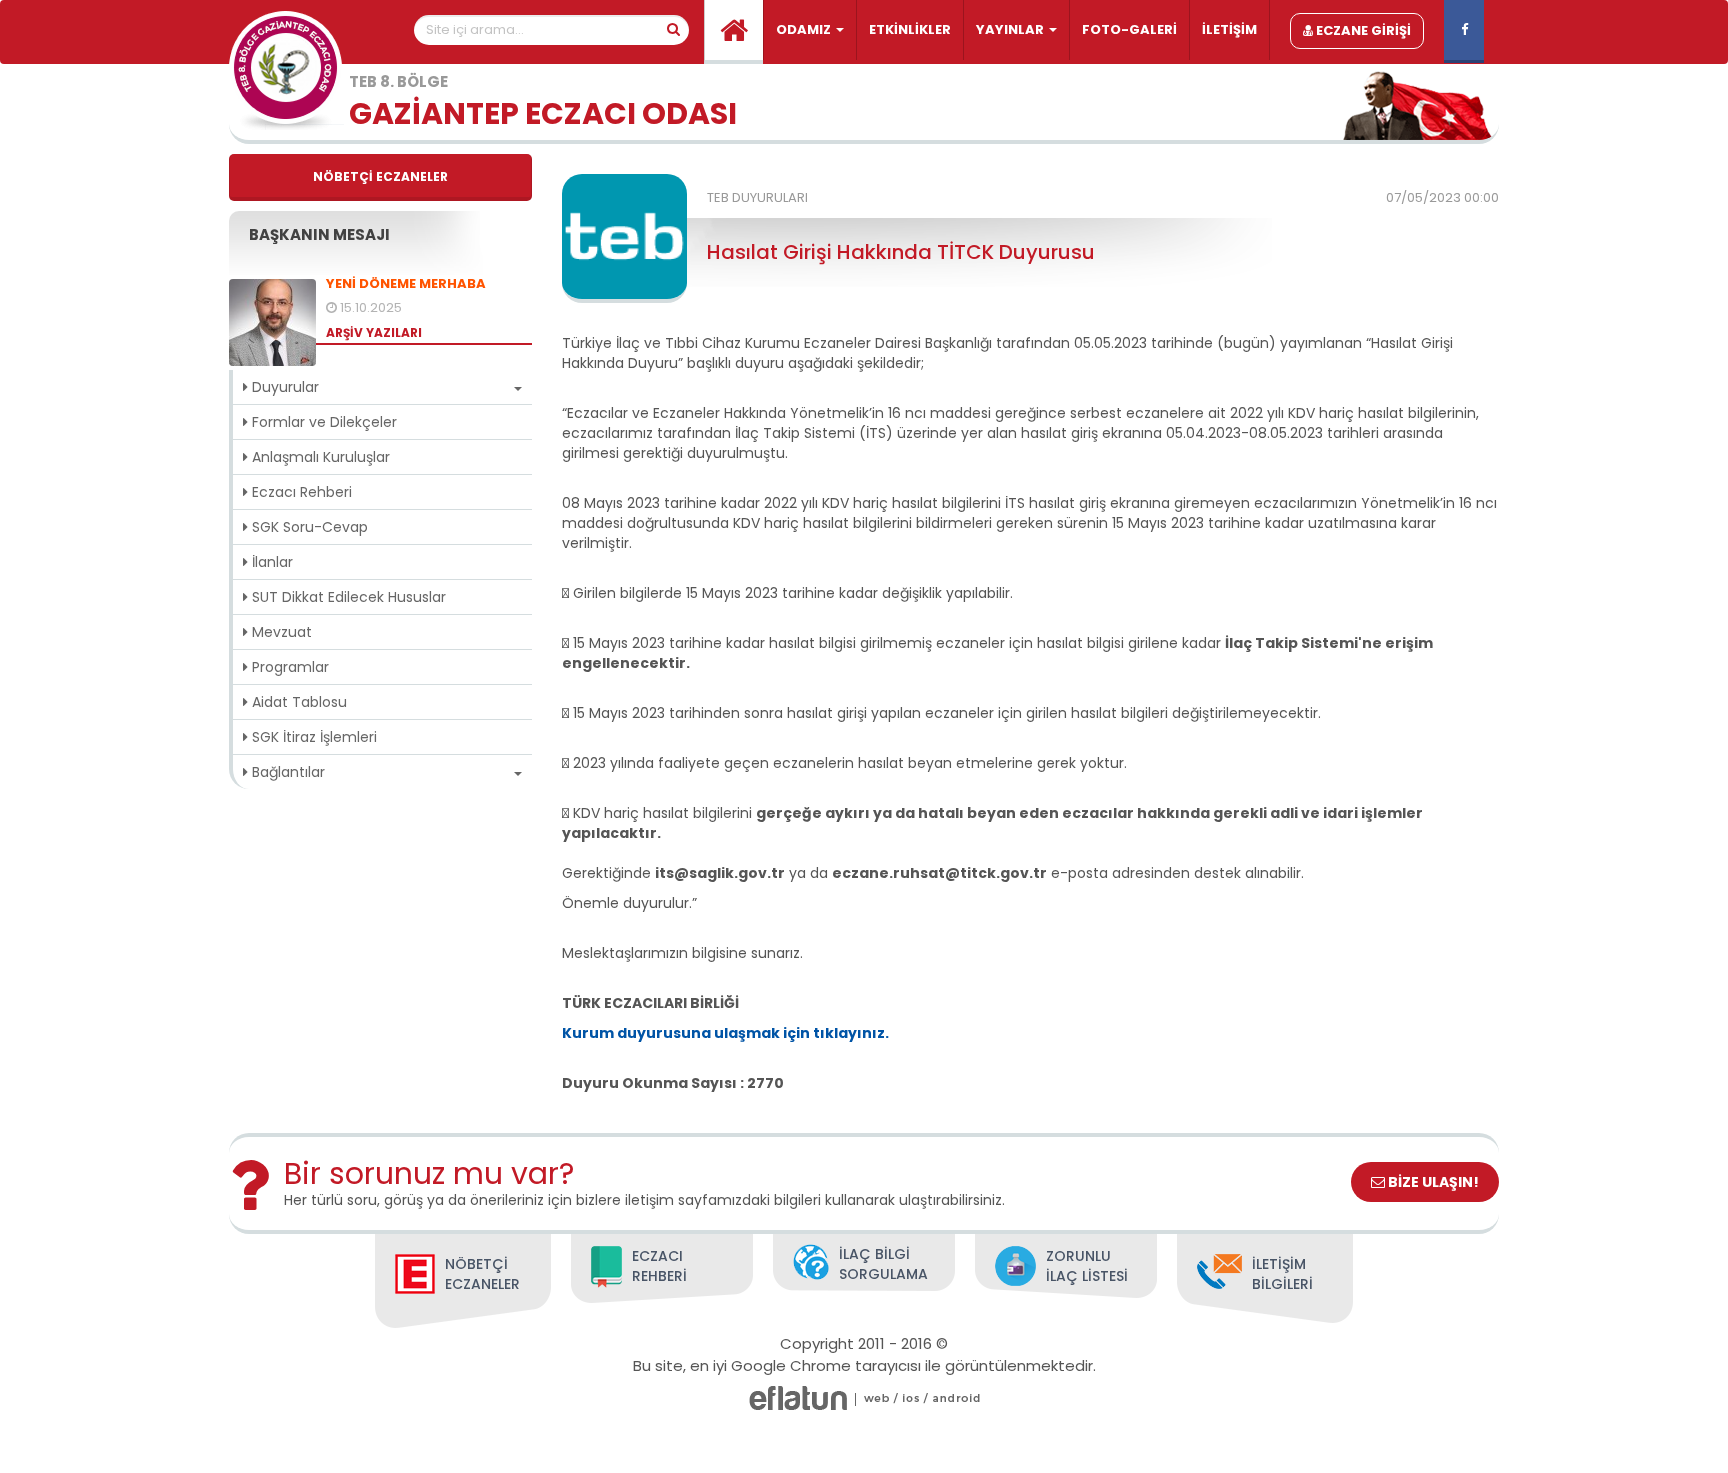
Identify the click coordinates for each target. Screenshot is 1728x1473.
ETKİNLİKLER (910, 29)
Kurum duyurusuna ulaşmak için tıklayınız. (725, 1033)
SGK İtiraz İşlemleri (312, 737)
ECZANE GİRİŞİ (1362, 30)
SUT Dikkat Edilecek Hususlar (347, 597)
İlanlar (270, 562)
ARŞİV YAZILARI (374, 332)
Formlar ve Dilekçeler (322, 422)
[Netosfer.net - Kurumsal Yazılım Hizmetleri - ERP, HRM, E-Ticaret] (877, 1398)
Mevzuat (280, 632)
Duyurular (283, 387)
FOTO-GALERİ (1129, 29)
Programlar (288, 667)
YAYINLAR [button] (1011, 29)
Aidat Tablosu (297, 702)
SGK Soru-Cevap (308, 527)
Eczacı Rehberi (300, 492)
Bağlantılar (286, 772)
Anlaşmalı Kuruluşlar (319, 457)
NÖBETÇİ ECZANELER (380, 176)
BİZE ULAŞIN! (1432, 1182)
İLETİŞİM (1229, 29)
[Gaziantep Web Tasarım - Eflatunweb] (798, 1398)
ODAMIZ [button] (805, 29)
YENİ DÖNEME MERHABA (406, 284)
